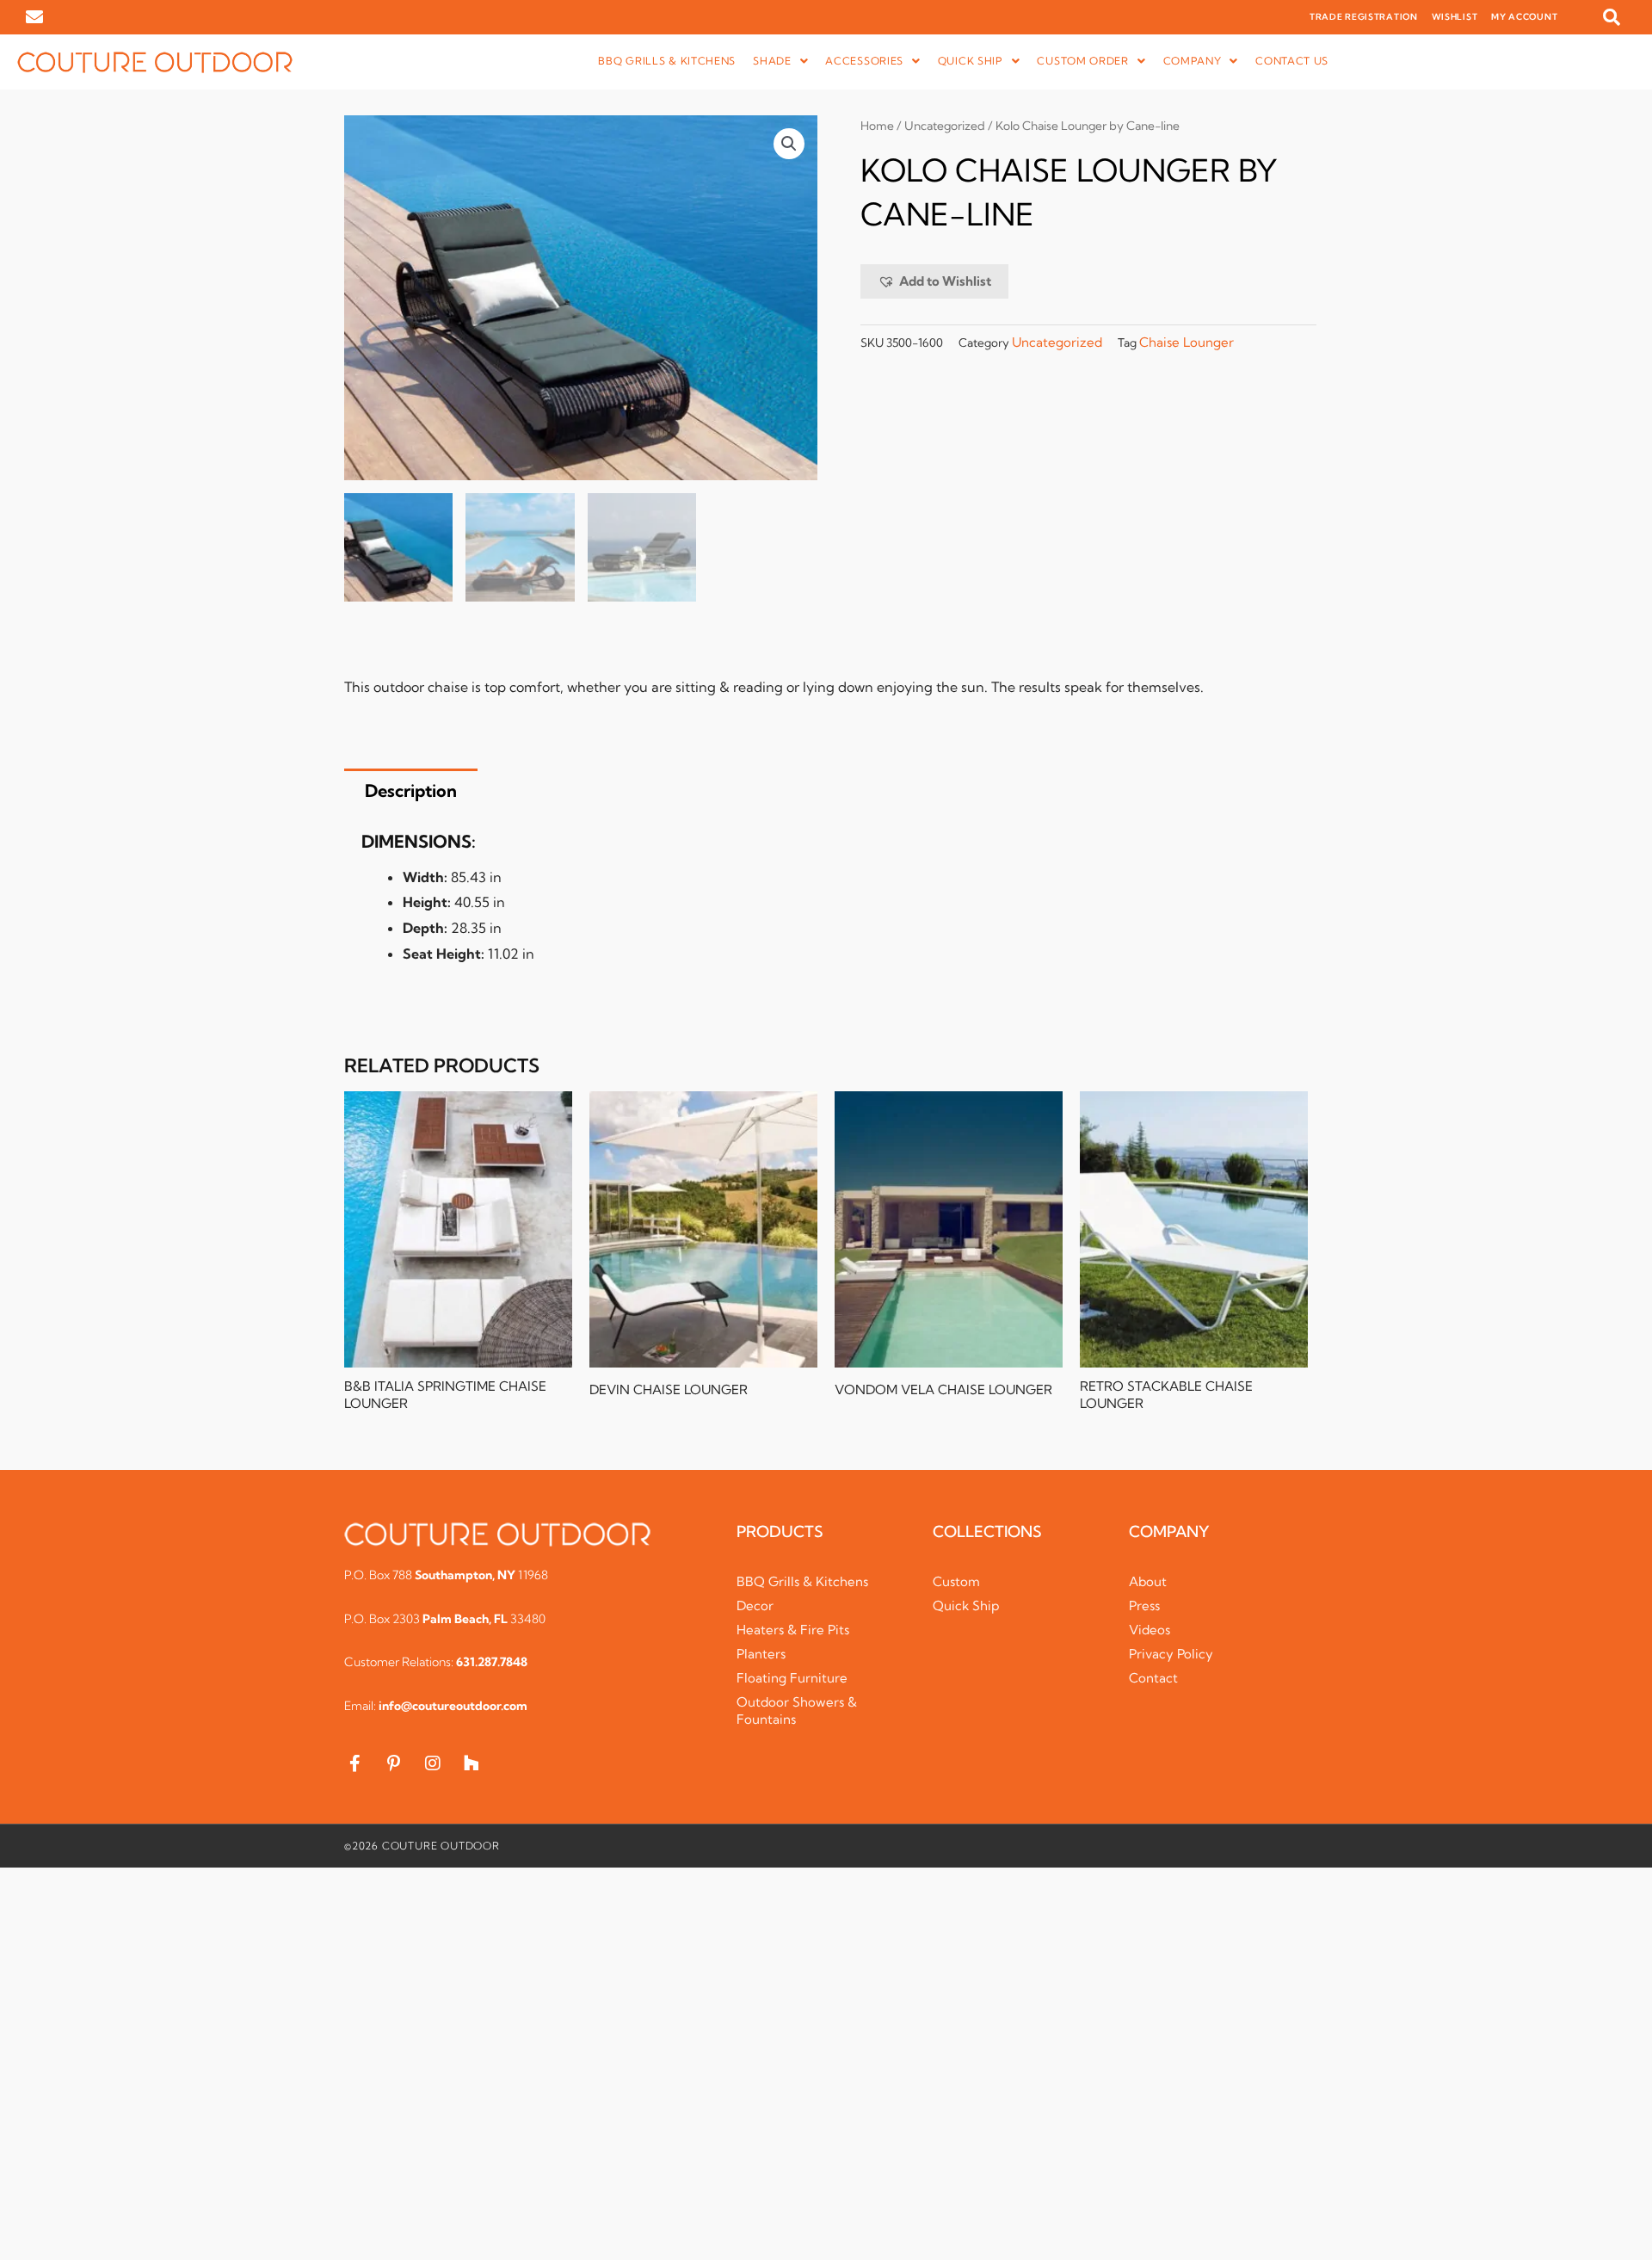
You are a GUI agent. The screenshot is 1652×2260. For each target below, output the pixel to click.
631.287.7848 (492, 1662)
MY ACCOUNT (1524, 17)
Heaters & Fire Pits (793, 1630)
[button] (1612, 17)
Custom (956, 1581)
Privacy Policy (1171, 1654)
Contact (1153, 1678)
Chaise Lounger (1187, 342)
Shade (772, 61)
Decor (755, 1605)
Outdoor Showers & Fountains (797, 1710)
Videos (1150, 1630)
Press (1144, 1605)
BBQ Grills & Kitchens (667, 61)
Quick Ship (966, 1605)
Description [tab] (411, 790)
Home (877, 126)
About (1148, 1581)
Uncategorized (945, 126)
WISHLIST (1455, 17)
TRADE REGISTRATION (1364, 17)
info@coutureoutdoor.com (453, 1706)
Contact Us (1292, 61)
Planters (761, 1654)
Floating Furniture (792, 1678)
